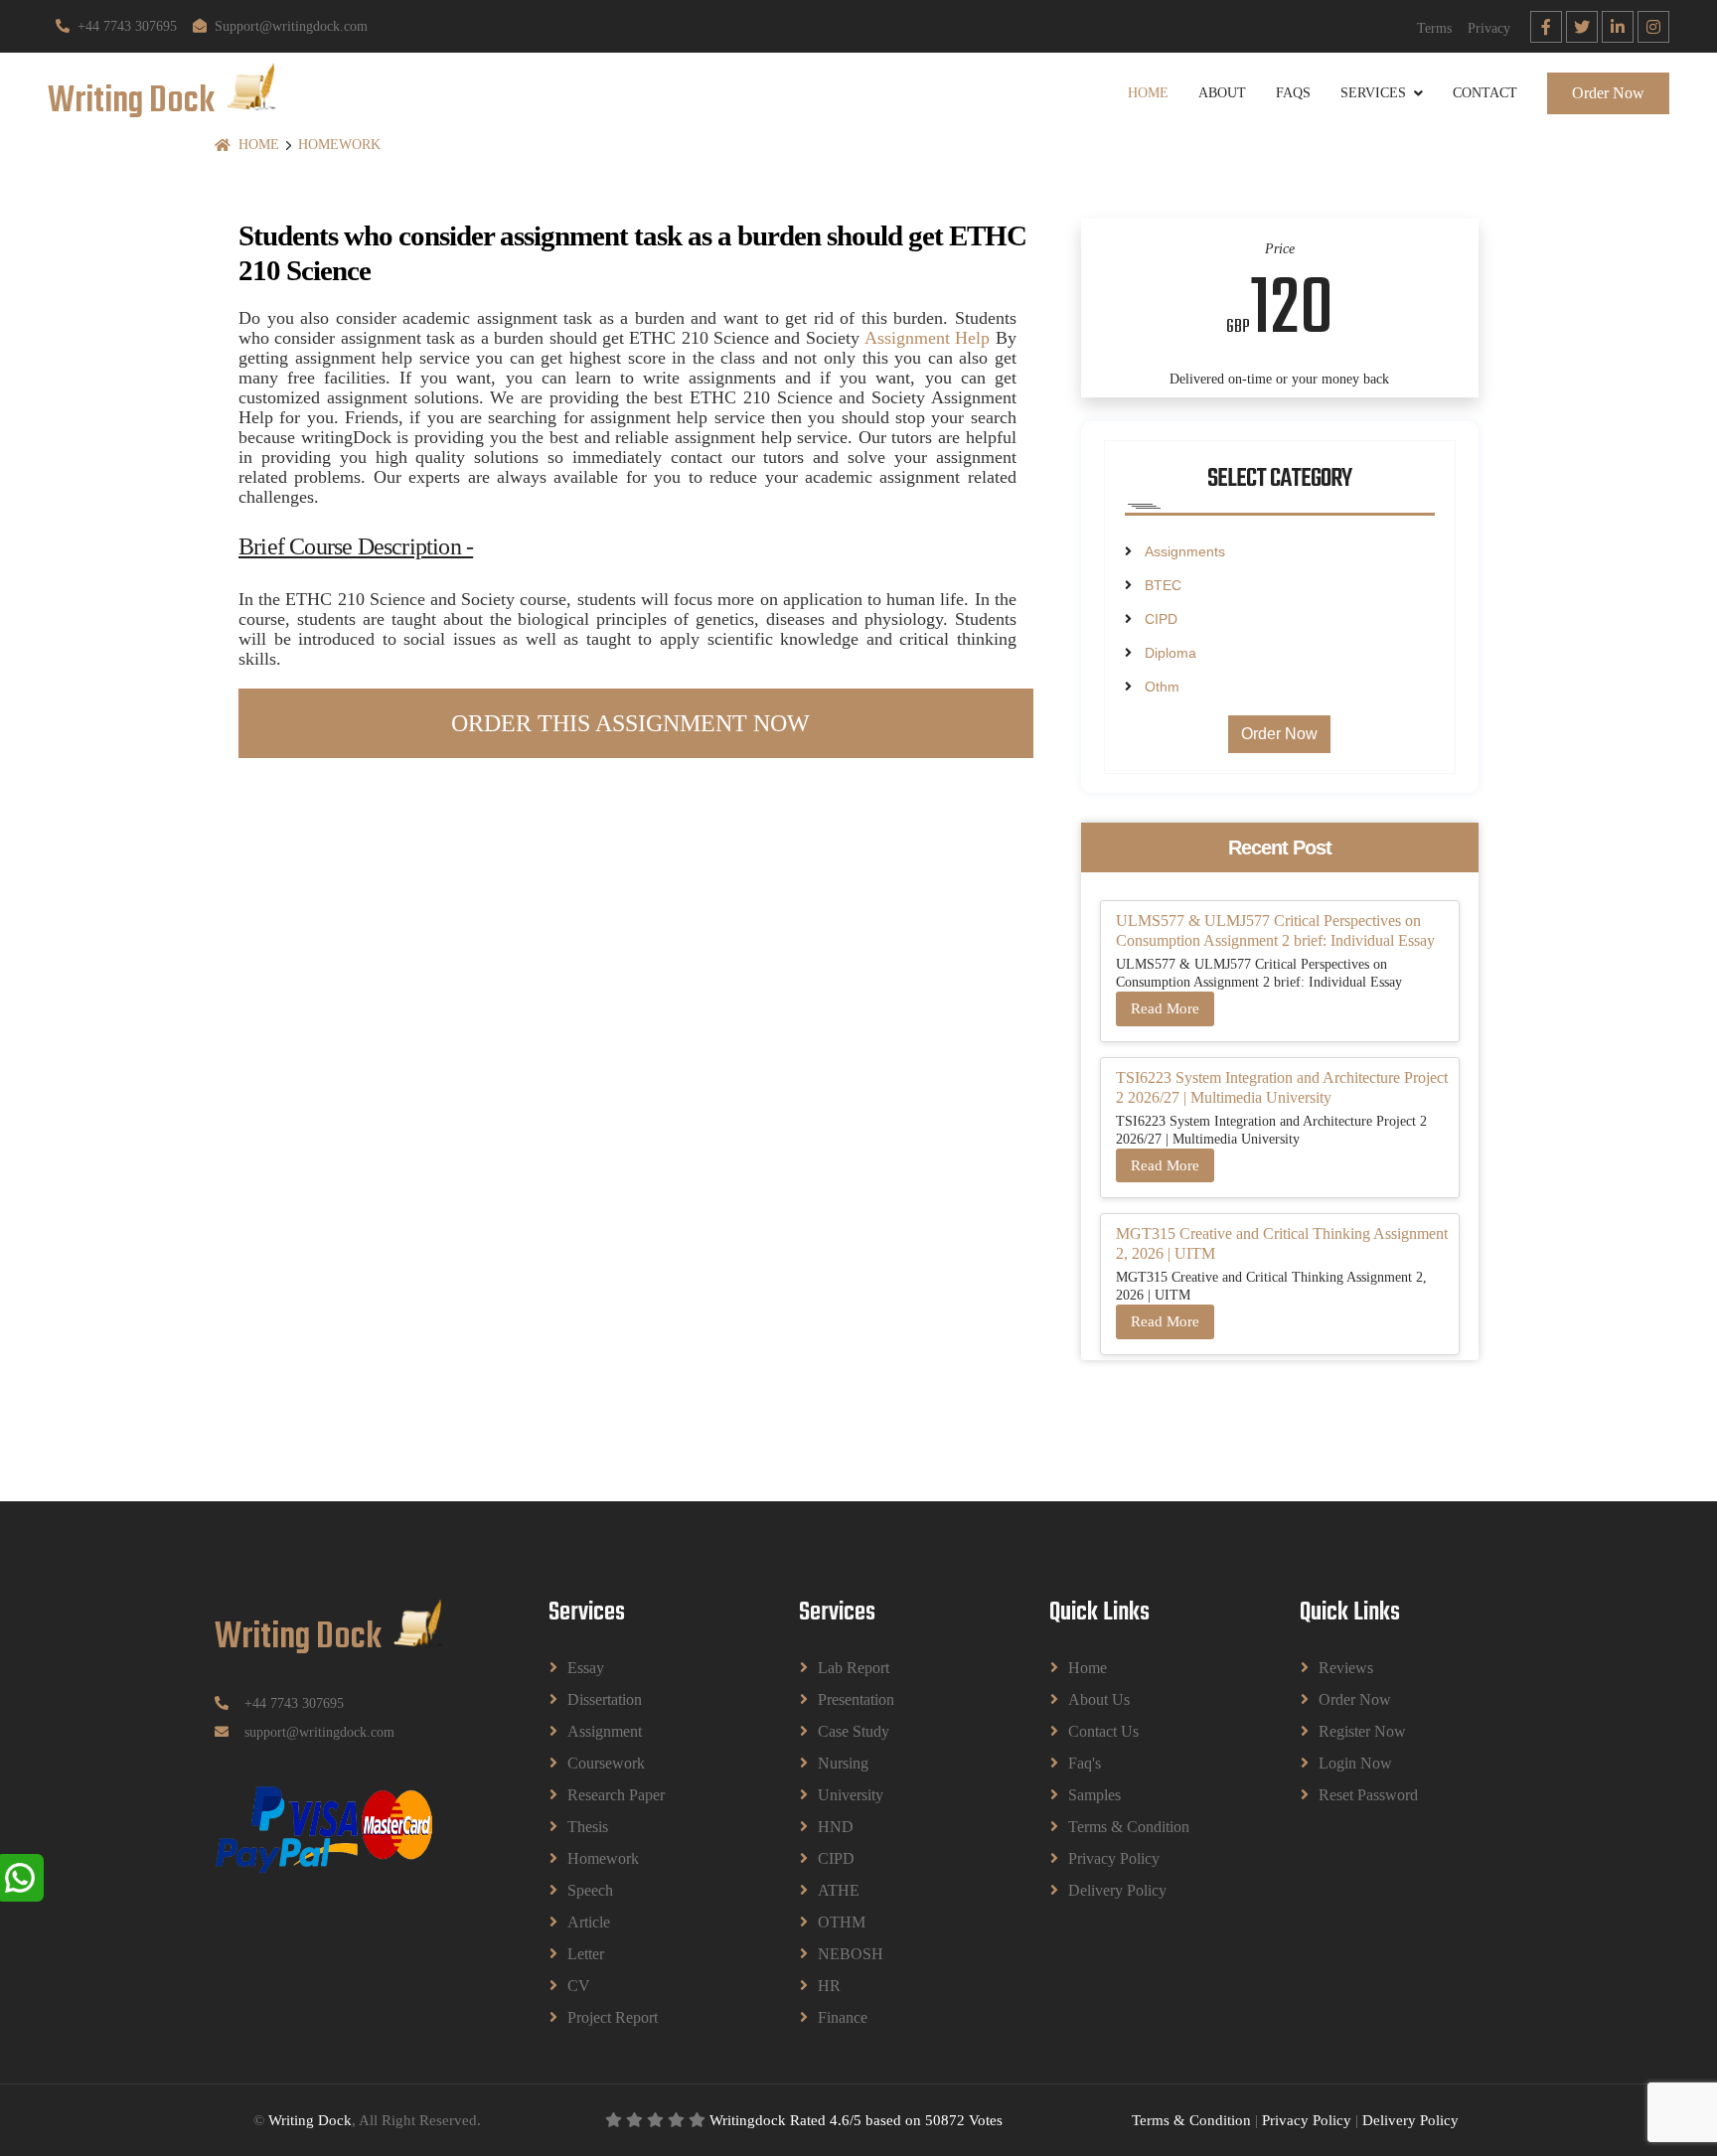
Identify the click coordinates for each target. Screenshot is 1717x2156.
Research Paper (616, 1795)
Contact (1485, 93)
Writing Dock (310, 2120)
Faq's (1085, 1763)
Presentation (856, 1699)
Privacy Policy (1114, 1858)
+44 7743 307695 (127, 26)
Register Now (1362, 1731)
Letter (586, 1954)
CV (579, 1986)
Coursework (606, 1763)
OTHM (842, 1922)
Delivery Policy (1117, 1890)
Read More (1165, 1008)
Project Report (613, 2017)
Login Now (1355, 1763)
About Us (1099, 1699)
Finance (843, 2017)
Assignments (1185, 551)
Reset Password (1368, 1795)
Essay (586, 1668)
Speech (590, 1890)
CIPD (1161, 619)
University (851, 1795)
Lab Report (854, 1668)
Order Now (1608, 93)
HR (829, 1986)
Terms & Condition (1129, 1827)
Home (1148, 93)
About (1222, 93)
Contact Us (1103, 1731)
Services (1373, 93)
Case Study (854, 1731)
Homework (339, 145)
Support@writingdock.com (291, 26)
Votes (986, 2120)
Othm (1162, 687)
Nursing (843, 1763)
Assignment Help (927, 338)
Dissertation (605, 1699)
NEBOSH (851, 1954)
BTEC (1163, 585)
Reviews (1346, 1668)
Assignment (605, 1731)
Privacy (1489, 28)
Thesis (588, 1827)
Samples (1094, 1795)
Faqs (1293, 93)
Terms (1434, 28)
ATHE (839, 1890)
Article (589, 1922)
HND (836, 1827)
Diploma (1171, 653)
